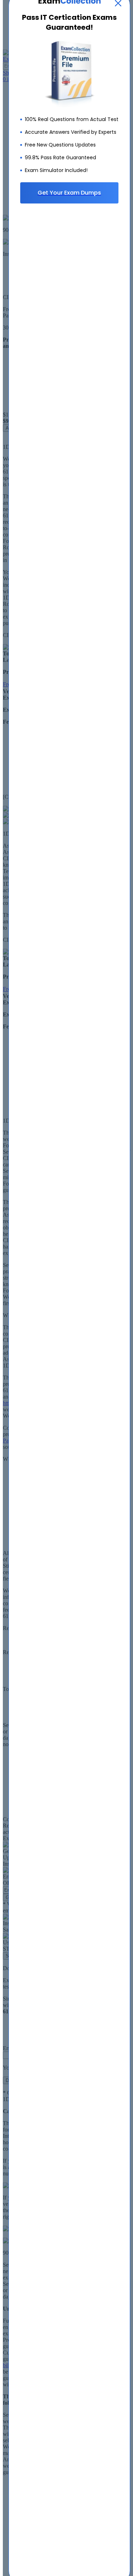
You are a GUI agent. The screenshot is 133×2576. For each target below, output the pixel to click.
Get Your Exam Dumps (69, 193)
